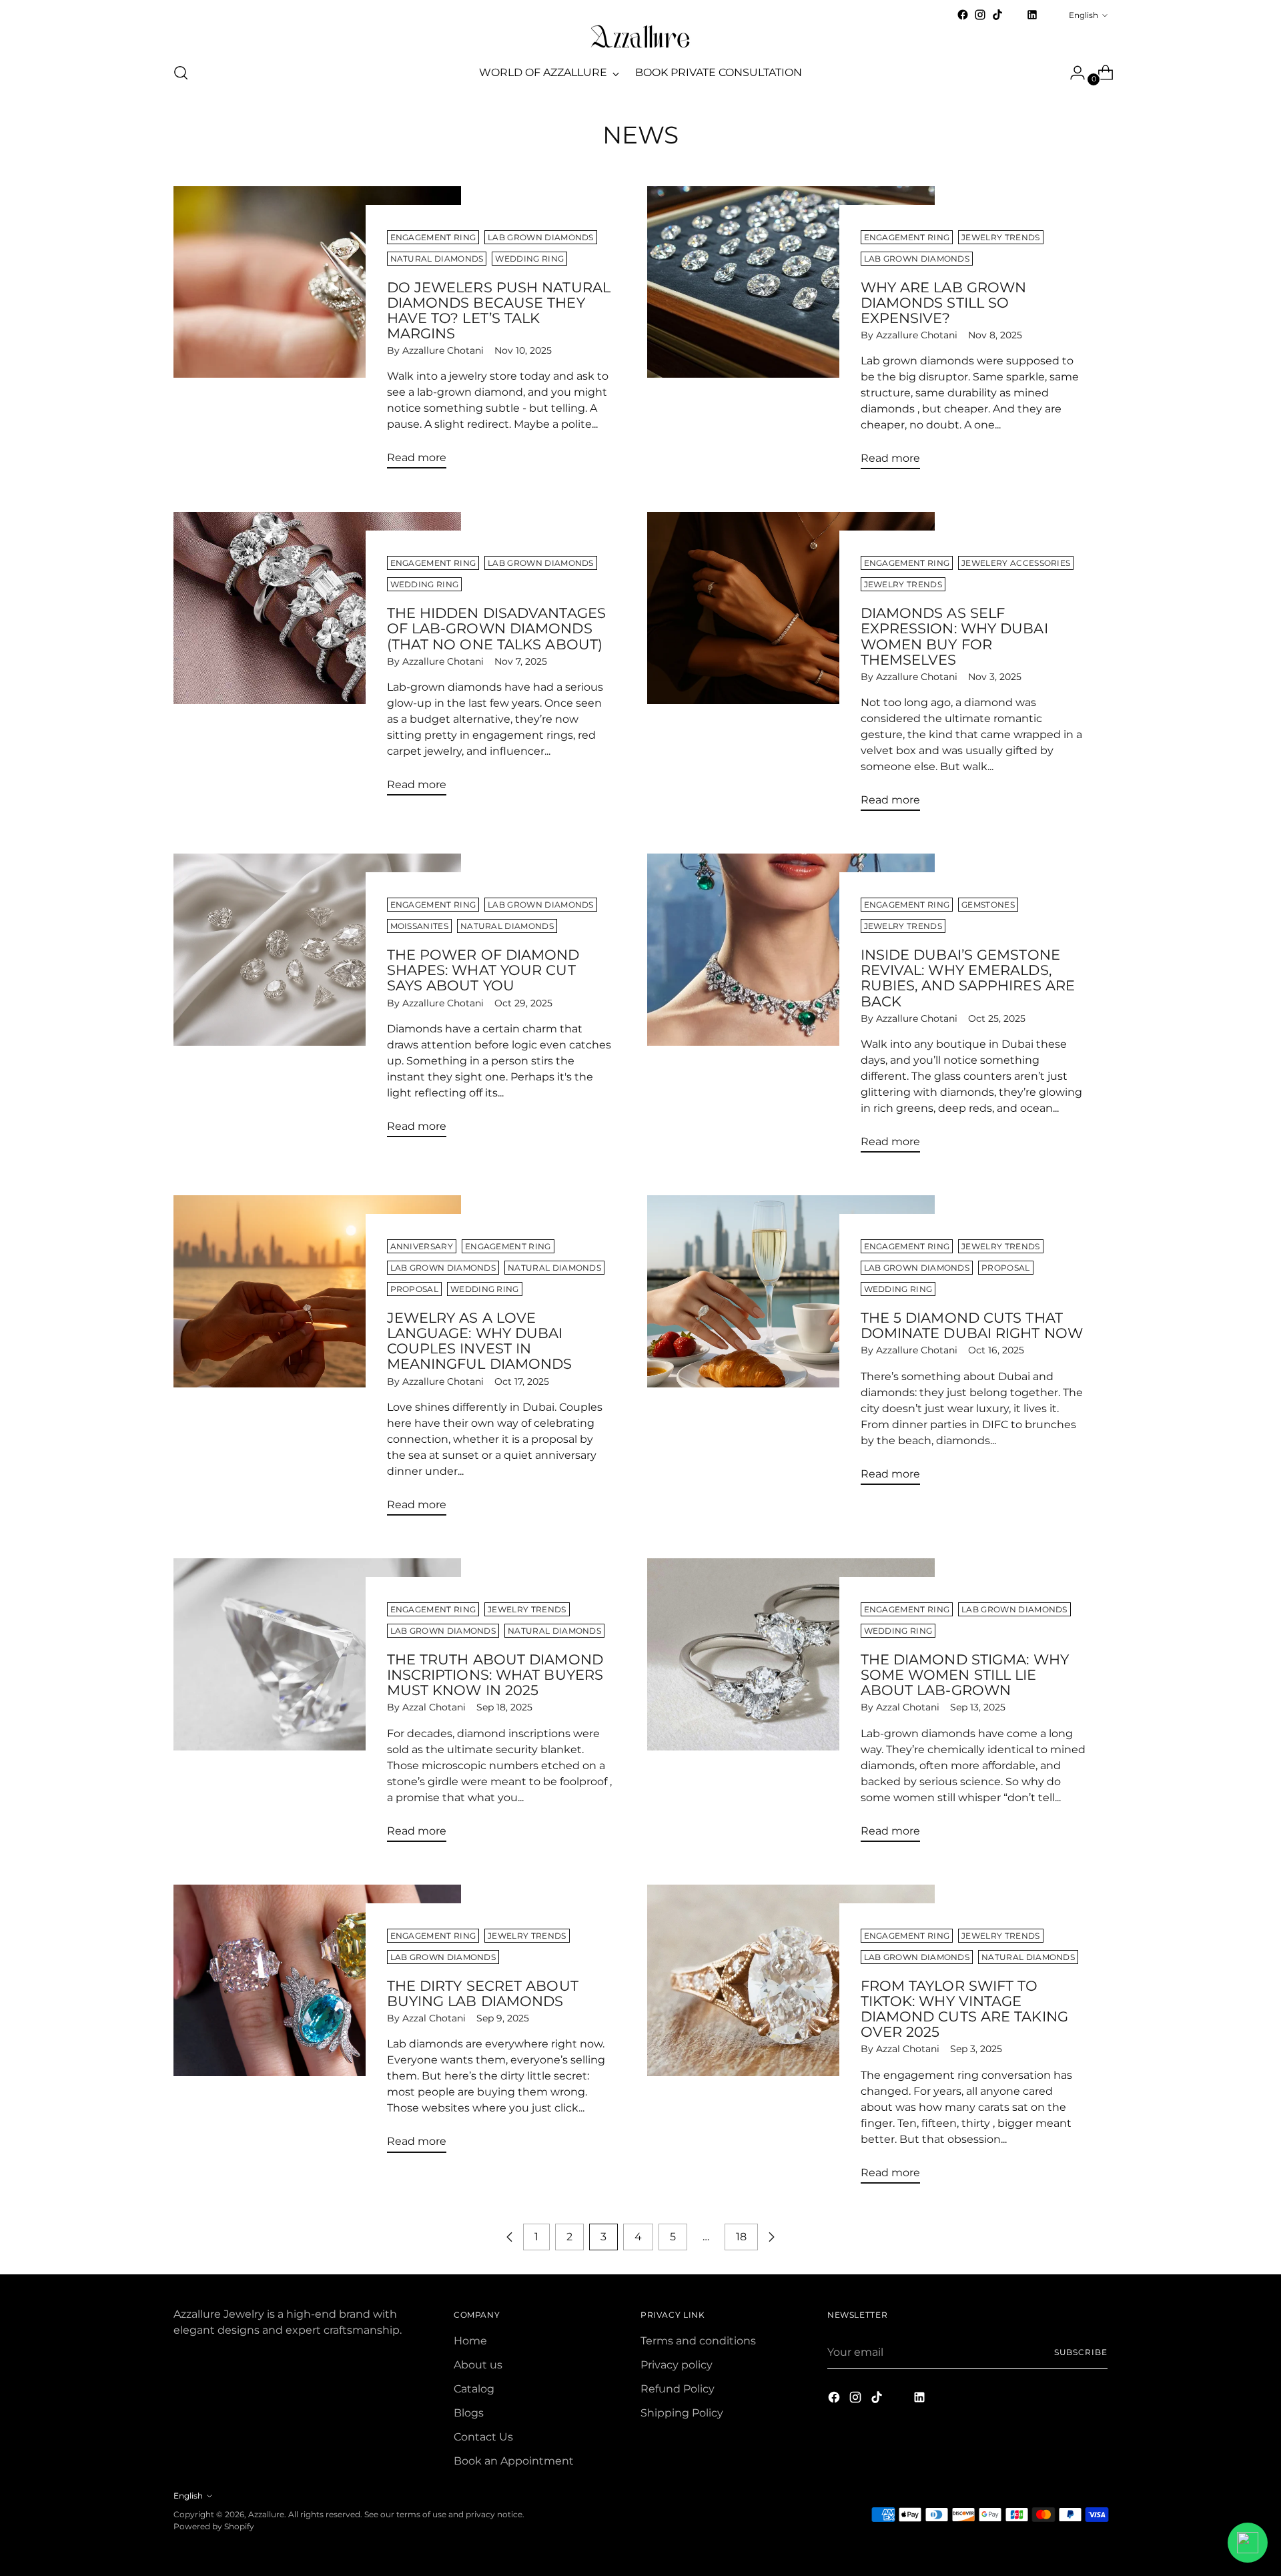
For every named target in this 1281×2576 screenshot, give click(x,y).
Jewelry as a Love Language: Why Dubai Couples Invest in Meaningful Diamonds (480, 1341)
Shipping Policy (682, 2413)
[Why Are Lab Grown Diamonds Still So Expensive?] (791, 333)
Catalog (474, 2389)
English (1084, 15)
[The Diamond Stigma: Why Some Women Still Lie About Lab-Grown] (791, 1705)
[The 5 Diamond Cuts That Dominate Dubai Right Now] (791, 1345)
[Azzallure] (640, 37)
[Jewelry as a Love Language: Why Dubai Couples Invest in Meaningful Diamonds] (317, 1361)
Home (470, 2341)
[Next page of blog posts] (771, 2237)
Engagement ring (433, 237)
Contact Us (483, 2437)
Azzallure (266, 2514)
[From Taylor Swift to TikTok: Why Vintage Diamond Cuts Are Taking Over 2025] (791, 2039)
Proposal (415, 1289)
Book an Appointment (514, 2461)
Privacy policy (677, 2365)
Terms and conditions (698, 2341)
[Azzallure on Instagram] (980, 15)
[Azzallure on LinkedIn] (1032, 15)
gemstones (988, 905)
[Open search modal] (181, 73)
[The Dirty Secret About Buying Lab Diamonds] (317, 2024)
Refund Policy (678, 2389)
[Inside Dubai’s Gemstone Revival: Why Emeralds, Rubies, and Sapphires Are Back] (791, 1008)
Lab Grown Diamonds (541, 237)
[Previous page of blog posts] (510, 2237)
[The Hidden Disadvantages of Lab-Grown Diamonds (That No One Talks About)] (317, 659)
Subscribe (1081, 2352)
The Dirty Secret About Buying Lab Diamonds (483, 1993)
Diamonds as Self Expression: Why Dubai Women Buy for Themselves (954, 636)
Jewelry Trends (1000, 237)
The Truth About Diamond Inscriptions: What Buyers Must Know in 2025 (495, 1675)
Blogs (469, 2413)
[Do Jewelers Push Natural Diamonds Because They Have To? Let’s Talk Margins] (317, 333)
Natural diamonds (437, 259)
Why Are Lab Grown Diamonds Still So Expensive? (944, 303)
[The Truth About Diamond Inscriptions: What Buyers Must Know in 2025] (317, 1705)
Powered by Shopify (214, 2526)
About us (478, 2365)
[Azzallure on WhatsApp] (1049, 15)
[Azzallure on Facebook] (963, 15)
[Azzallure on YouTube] (1015, 19)
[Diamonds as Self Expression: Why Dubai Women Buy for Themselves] (791, 667)
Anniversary (422, 1246)
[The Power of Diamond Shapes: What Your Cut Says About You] (317, 1001)
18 (741, 2237)
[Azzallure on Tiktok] (997, 15)
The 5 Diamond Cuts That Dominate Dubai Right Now (972, 1325)
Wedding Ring (529, 259)
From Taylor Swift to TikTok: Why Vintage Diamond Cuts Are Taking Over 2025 (964, 2009)
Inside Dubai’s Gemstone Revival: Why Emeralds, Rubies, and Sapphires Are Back (968, 978)
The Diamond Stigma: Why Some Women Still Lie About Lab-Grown (965, 1675)
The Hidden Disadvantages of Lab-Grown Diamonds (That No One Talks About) (497, 628)
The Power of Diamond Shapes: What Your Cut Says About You (483, 970)
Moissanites (419, 926)
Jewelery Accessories (1016, 563)
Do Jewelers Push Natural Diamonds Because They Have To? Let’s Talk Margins (499, 310)
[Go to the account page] (1072, 73)
